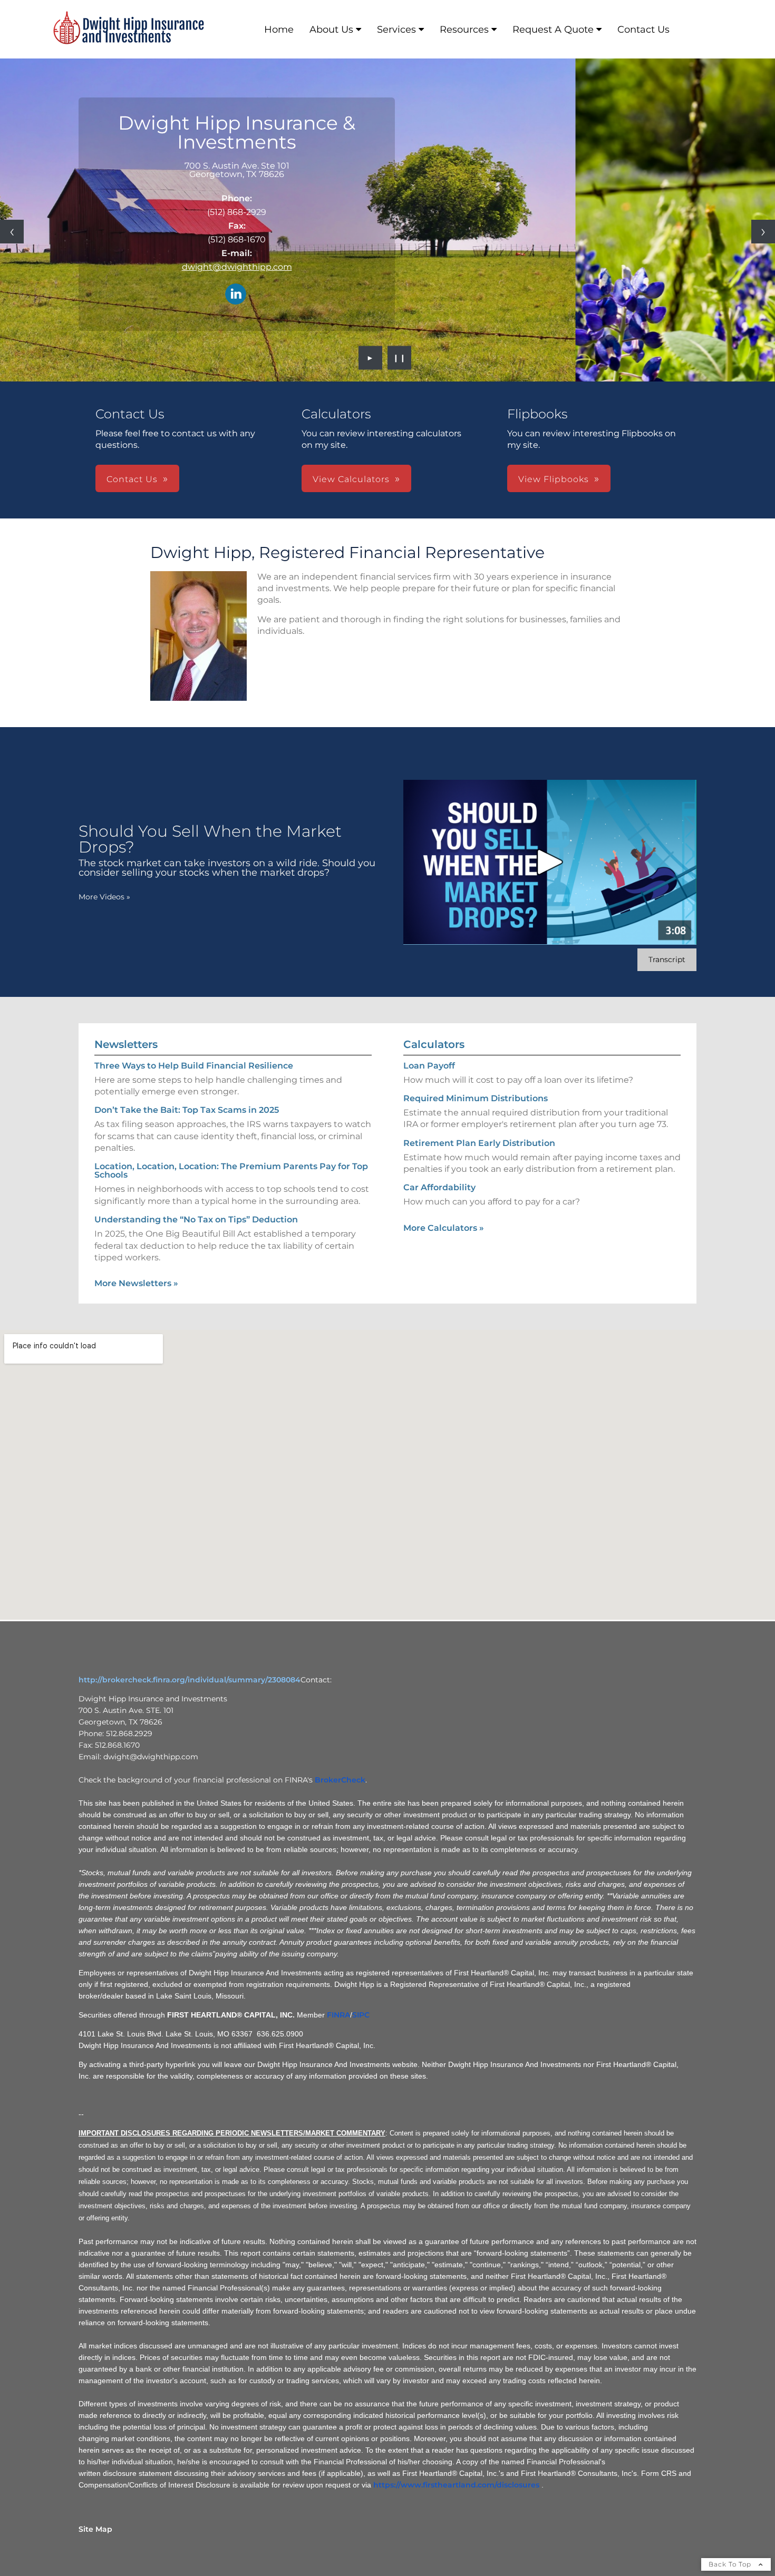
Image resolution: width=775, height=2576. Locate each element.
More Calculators (444, 1228)
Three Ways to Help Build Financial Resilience (194, 1066)
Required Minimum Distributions (476, 1098)
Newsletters (126, 1044)
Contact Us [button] (132, 479)
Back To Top (731, 2564)
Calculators (434, 1044)
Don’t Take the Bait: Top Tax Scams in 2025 (187, 1110)
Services (396, 30)
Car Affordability (439, 1187)
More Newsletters (136, 1283)
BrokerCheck (340, 1780)
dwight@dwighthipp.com (237, 267)
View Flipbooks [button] (554, 479)
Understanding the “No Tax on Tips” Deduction (196, 1220)
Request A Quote (553, 30)
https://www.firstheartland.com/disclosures (456, 2485)
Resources (464, 30)
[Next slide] (763, 232)
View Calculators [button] (351, 479)
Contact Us (643, 30)
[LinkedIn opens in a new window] (236, 295)
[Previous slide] (12, 232)
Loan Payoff (429, 1066)
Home (279, 30)
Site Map (95, 2529)
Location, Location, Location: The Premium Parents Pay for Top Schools (231, 1171)
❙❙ (400, 358)
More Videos (104, 897)
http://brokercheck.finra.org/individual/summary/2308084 (190, 1680)
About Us (331, 30)
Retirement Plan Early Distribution (479, 1143)
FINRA (338, 2015)
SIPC (361, 2015)
